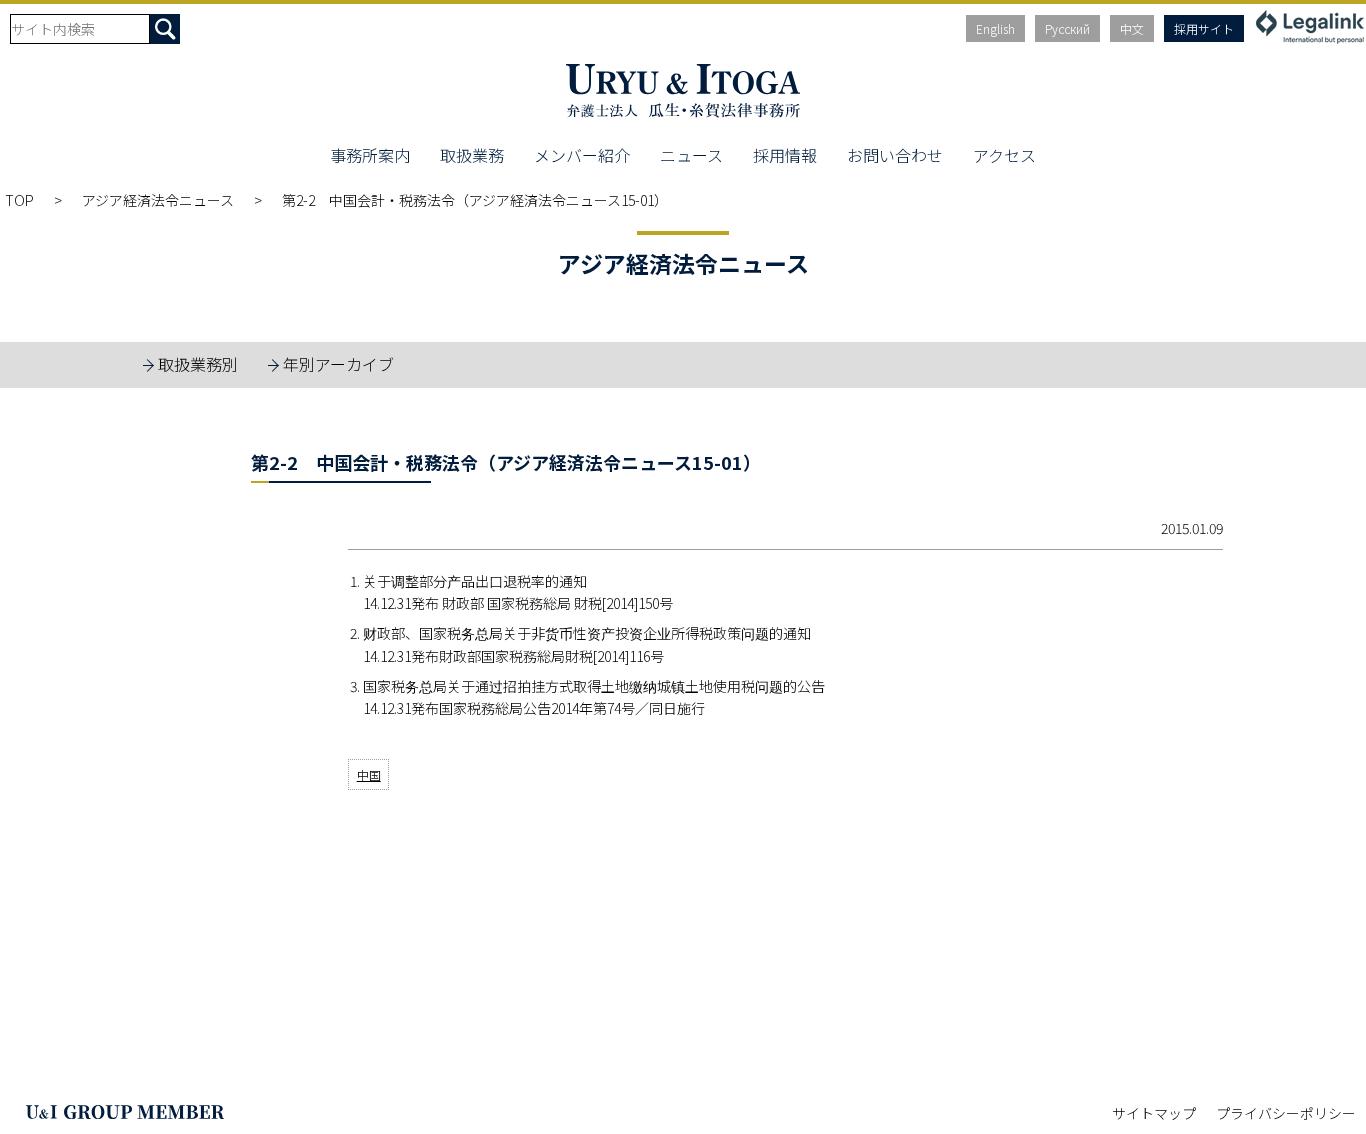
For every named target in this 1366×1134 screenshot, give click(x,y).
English (995, 28)
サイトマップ (1154, 1113)
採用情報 (785, 155)
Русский (1067, 28)
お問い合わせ (895, 155)
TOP (19, 200)
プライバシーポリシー (1286, 1113)
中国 (369, 774)
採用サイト (1204, 28)
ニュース (691, 155)
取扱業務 (472, 155)
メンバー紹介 (582, 155)
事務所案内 (370, 155)
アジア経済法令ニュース (158, 200)
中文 (1132, 28)
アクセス (1004, 155)
